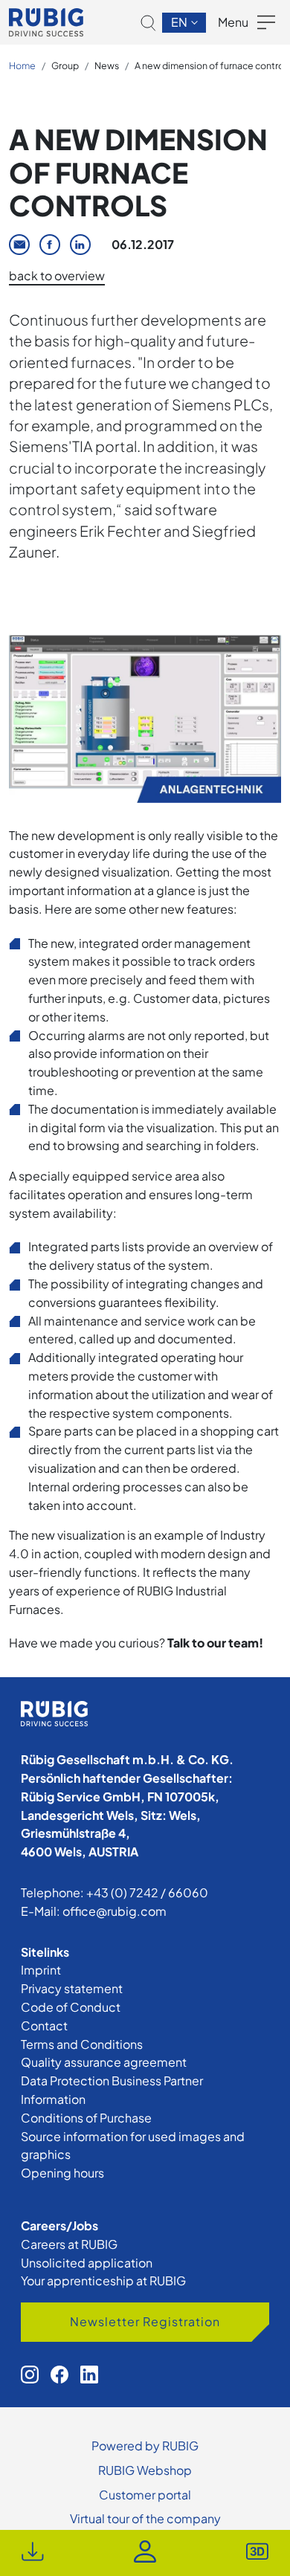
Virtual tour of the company (145, 2518)
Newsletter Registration (145, 2321)
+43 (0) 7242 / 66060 (147, 1892)
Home (22, 65)
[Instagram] (30, 2375)
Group (65, 65)
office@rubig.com (115, 1911)
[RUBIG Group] (46, 22)
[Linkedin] (80, 245)
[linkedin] (89, 2375)
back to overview (57, 275)
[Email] (19, 245)
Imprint (41, 1970)
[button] (148, 23)
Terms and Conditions (82, 2044)
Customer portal (145, 2495)
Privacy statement (72, 1988)
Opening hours (62, 2173)
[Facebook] (50, 245)
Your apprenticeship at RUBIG (103, 2280)
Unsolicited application (87, 2263)
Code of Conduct (71, 2007)
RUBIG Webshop (145, 2470)
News (107, 65)
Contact (44, 2025)
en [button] (180, 22)
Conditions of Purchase (86, 2118)
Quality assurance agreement (104, 2062)
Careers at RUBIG (69, 2244)
